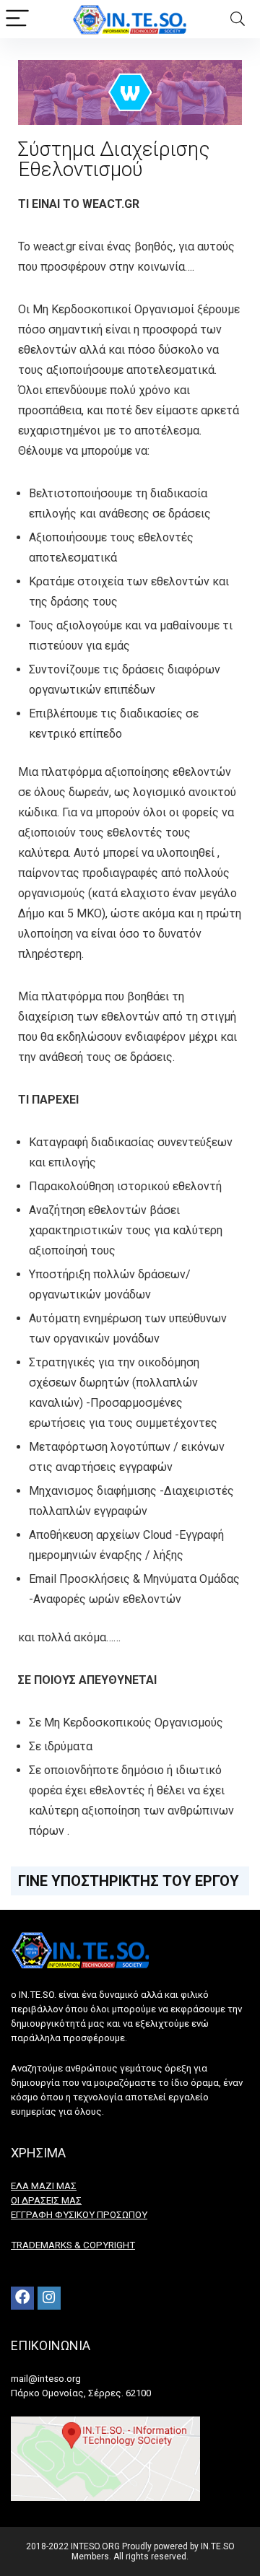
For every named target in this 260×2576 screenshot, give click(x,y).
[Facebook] (22, 2298)
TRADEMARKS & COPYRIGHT (73, 2245)
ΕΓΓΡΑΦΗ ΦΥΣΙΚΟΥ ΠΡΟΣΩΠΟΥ (79, 2215)
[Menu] (17, 19)
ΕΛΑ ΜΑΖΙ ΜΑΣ (44, 2186)
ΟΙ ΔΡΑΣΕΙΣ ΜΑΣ (46, 2200)
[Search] (238, 19)
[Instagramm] (49, 2298)
